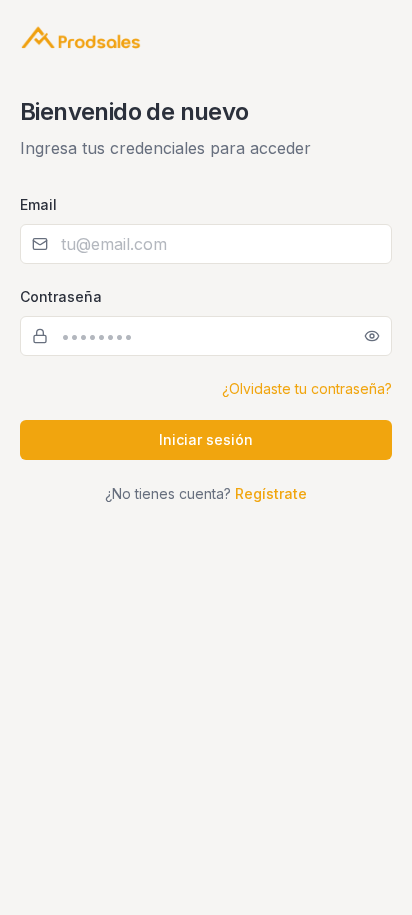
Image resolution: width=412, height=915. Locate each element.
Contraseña (61, 296)
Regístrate (271, 493)
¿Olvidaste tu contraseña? (307, 388)
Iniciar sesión (206, 439)
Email (38, 204)
